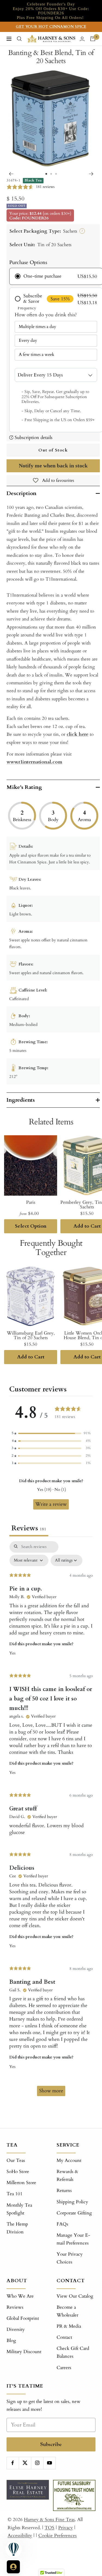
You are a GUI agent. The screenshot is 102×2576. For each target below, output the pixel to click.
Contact (64, 2337)
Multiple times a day (37, 327)
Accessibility (20, 2536)
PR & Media (69, 2326)
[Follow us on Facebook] (13, 2463)
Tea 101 (15, 2194)
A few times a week (37, 354)
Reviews (15, 2307)
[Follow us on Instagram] (37, 2463)
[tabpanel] (51, 1821)
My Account (69, 2160)
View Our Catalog (75, 2296)
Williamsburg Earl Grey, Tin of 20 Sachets (31, 1335)
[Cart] (93, 39)
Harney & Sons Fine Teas (49, 2520)
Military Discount (24, 2352)
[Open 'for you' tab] (13, 2567)
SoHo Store (18, 2172)
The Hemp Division (17, 2228)
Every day (28, 340)
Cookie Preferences (58, 2536)
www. (13, 762)
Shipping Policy (72, 2202)
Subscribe (51, 2444)
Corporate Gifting (74, 2213)
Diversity (16, 2329)
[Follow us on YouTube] (49, 2463)
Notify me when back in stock (53, 466)
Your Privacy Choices (70, 2258)
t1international (35, 762)
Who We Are (20, 2296)
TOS (50, 2528)
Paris (31, 1202)
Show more (51, 2091)
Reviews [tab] (29, 1528)
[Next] (91, 174)
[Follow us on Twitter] (25, 2463)
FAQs (62, 2224)
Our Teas (16, 2160)
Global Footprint (23, 2318)
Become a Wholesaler (67, 2311)
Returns (64, 2190)
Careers (64, 2368)
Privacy (66, 2528)
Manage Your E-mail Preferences (73, 2239)
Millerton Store (21, 2183)
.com (57, 762)
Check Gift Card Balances (73, 2352)
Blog (11, 2341)
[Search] (19, 39)
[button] (51, 1433)
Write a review (51, 1504)
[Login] (82, 39)
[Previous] (11, 174)
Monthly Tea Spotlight (19, 2209)
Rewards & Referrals (67, 2175)
